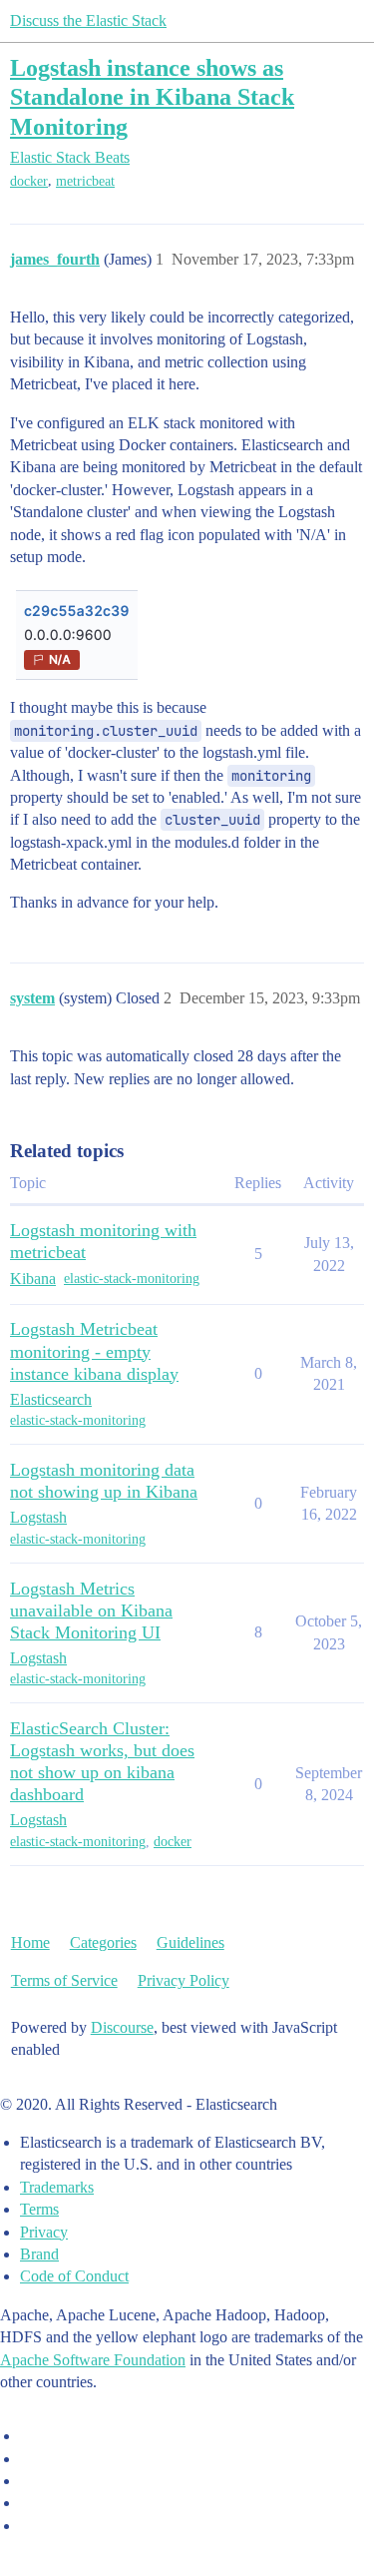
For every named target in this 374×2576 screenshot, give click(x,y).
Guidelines (190, 1942)
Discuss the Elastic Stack (88, 20)
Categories (103, 1942)
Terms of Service (64, 1980)
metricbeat (85, 181)
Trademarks (57, 2187)
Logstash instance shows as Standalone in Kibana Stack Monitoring (152, 96)
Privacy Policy (184, 1980)
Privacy (44, 2232)
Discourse (122, 2027)
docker (29, 181)
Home (30, 1942)
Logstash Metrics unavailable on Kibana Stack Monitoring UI (91, 1610)
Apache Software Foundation (93, 2360)
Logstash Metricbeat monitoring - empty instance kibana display (94, 1351)
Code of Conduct (74, 2276)
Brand (39, 2254)
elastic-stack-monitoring (132, 1279)
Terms (39, 2209)
